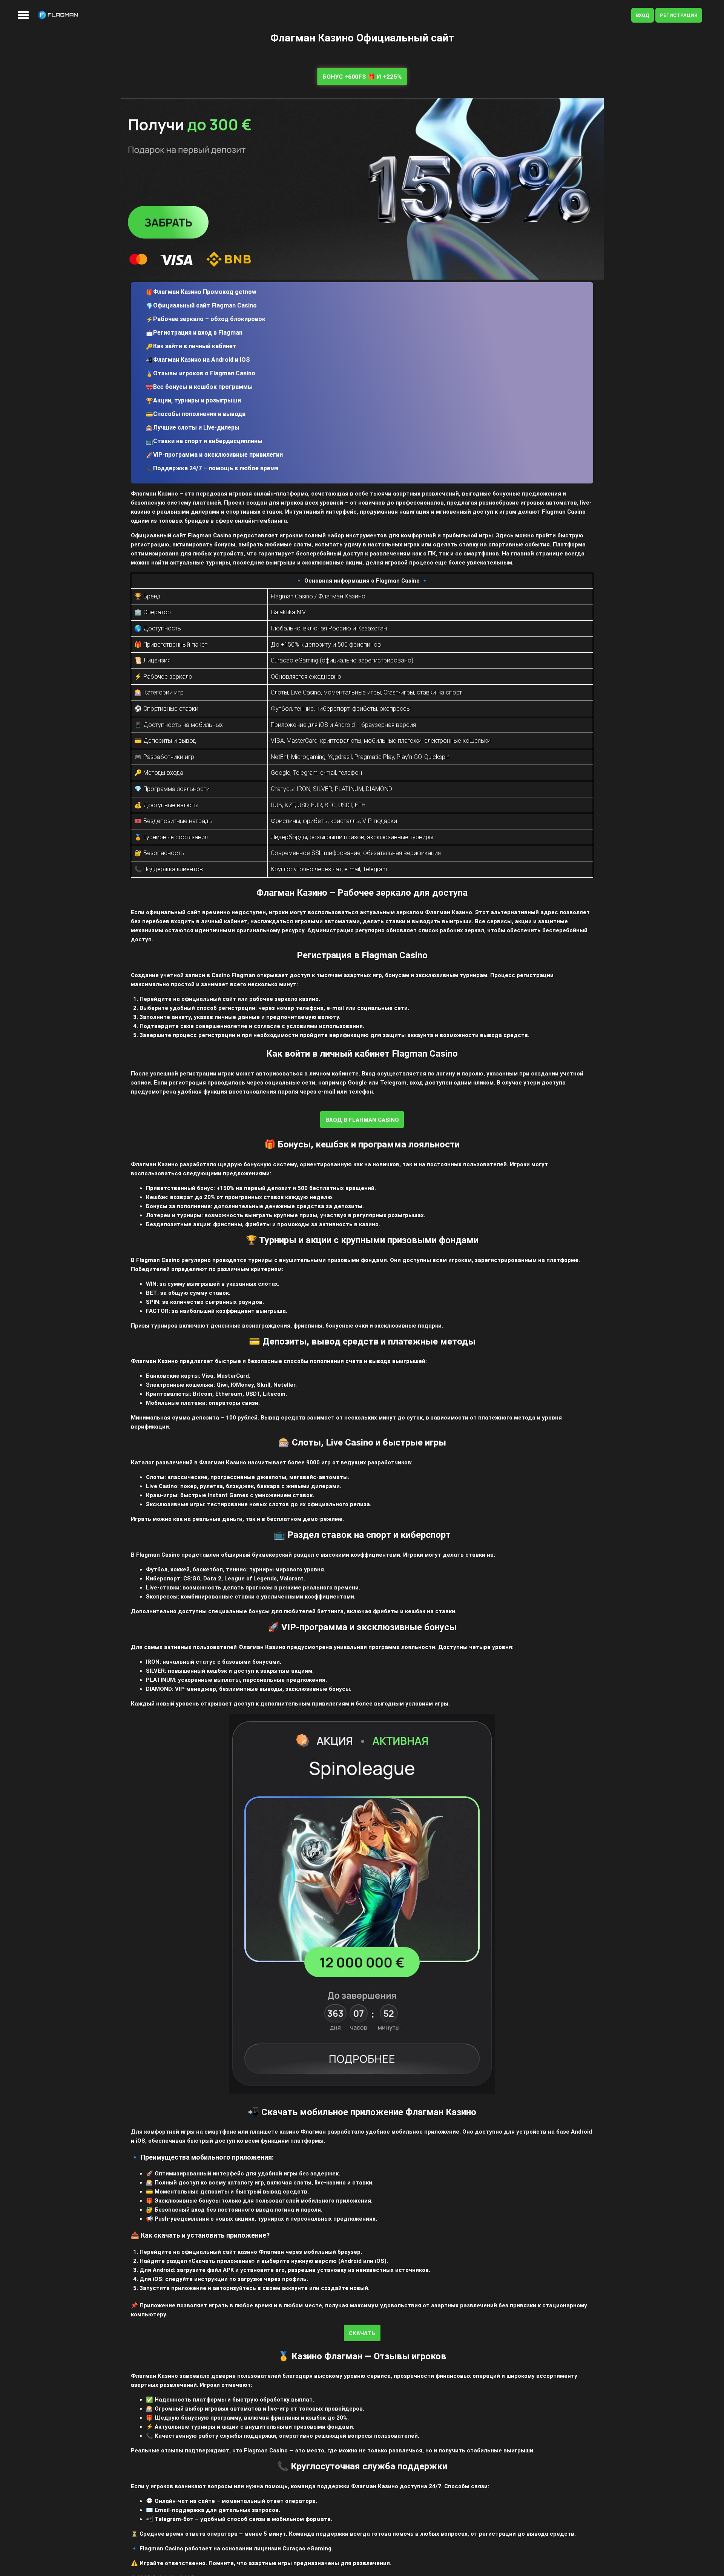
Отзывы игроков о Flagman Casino (204, 373)
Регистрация (679, 15)
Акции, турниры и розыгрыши (197, 400)
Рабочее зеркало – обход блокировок (209, 319)
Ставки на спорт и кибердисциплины (208, 441)
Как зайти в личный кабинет (195, 346)
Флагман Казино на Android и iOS (202, 360)
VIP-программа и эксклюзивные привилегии (218, 455)
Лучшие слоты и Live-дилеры (196, 428)
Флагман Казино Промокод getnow (205, 292)
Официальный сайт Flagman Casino (205, 305)
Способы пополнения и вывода (199, 414)
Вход (643, 15)
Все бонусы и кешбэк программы (203, 387)
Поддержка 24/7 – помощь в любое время (216, 468)
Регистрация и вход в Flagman (198, 333)
